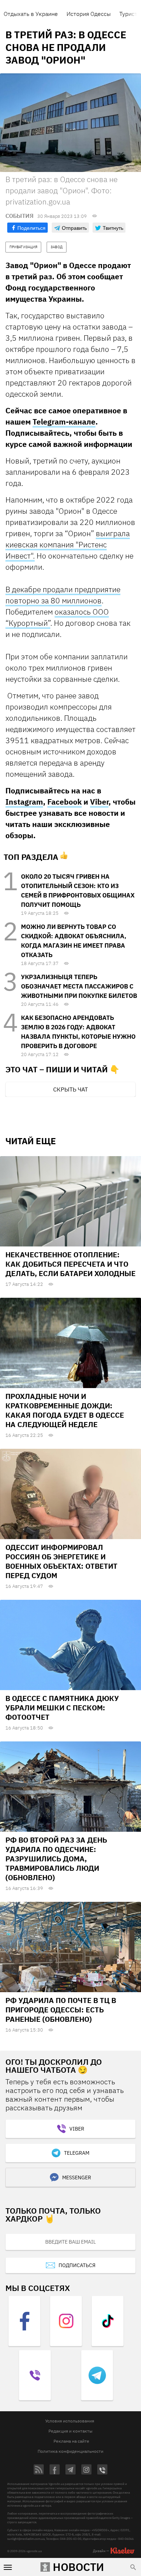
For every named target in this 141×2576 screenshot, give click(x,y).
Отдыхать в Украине (31, 14)
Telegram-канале (64, 422)
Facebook (65, 802)
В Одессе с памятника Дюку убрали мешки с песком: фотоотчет (62, 1708)
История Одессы (89, 14)
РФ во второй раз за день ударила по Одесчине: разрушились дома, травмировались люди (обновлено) (56, 1859)
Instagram (24, 802)
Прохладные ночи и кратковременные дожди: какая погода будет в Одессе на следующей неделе (65, 1410)
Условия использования (70, 2421)
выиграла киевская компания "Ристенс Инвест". (68, 544)
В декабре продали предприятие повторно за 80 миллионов (63, 595)
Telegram (77, 2153)
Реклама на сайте (71, 2441)
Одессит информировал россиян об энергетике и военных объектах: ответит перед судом (61, 1561)
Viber (99, 802)
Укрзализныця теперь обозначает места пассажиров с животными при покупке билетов (79, 986)
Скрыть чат (70, 1089)
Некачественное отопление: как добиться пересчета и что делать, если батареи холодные (70, 1264)
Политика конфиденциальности (70, 2451)
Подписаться (77, 2265)
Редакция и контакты (70, 2431)
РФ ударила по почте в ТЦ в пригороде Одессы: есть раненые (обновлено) (61, 2010)
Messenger (77, 2177)
